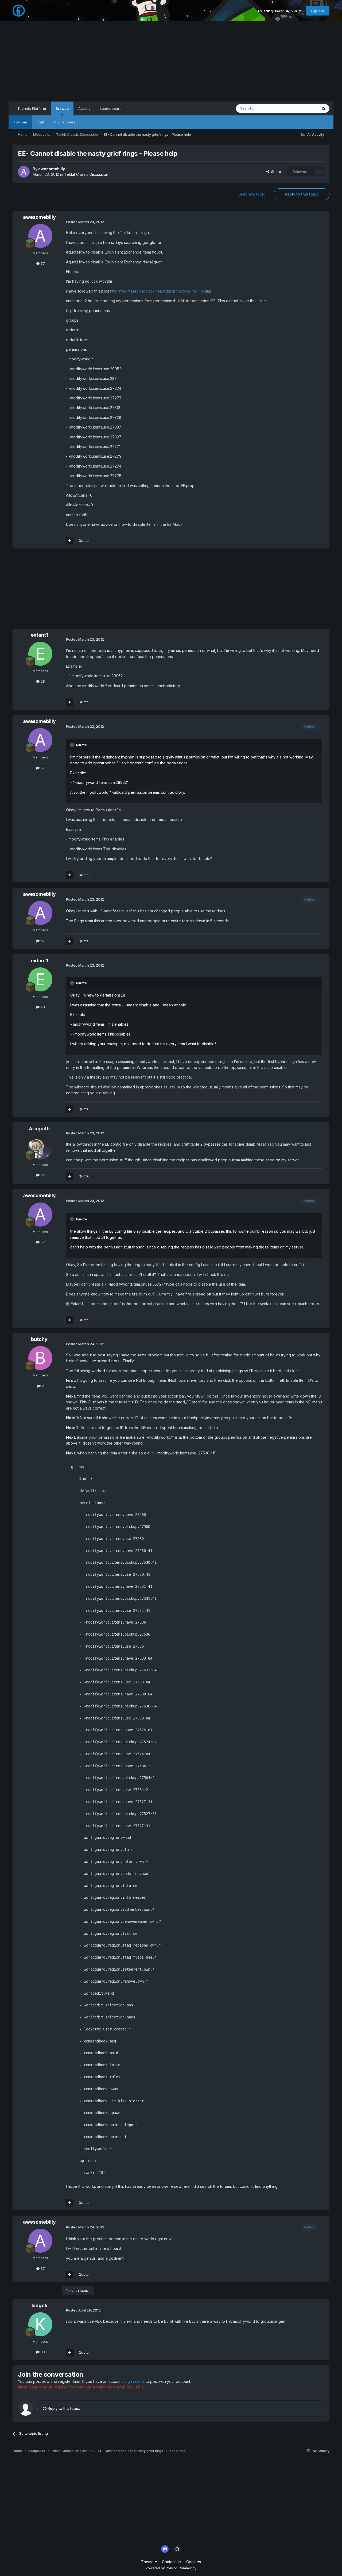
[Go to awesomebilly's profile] (24, 172)
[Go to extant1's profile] (40, 654)
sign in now (135, 2381)
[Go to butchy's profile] (40, 1358)
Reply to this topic (302, 194)
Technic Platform (32, 108)
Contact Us (172, 2562)
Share (275, 172)
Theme (148, 2562)
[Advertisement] (171, 61)
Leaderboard (111, 108)
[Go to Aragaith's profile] (40, 1147)
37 (42, 1175)
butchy (39, 1339)
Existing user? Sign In (278, 11)
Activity (84, 108)
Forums (20, 122)
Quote (84, 540)
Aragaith (39, 1129)
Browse (62, 108)
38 (42, 2352)
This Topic (302, 108)
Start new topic (252, 194)
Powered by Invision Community (171, 2568)
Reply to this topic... (64, 2408)
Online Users (65, 122)
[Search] (324, 108)
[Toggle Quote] (73, 745)
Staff (40, 122)
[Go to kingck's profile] (40, 2324)
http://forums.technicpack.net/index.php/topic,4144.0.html (160, 291)
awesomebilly (52, 169)
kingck (39, 2305)
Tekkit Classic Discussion (86, 174)
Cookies (194, 2562)
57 (42, 263)
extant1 (39, 635)
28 (42, 681)
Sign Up (318, 11)
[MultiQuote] (70, 541)
